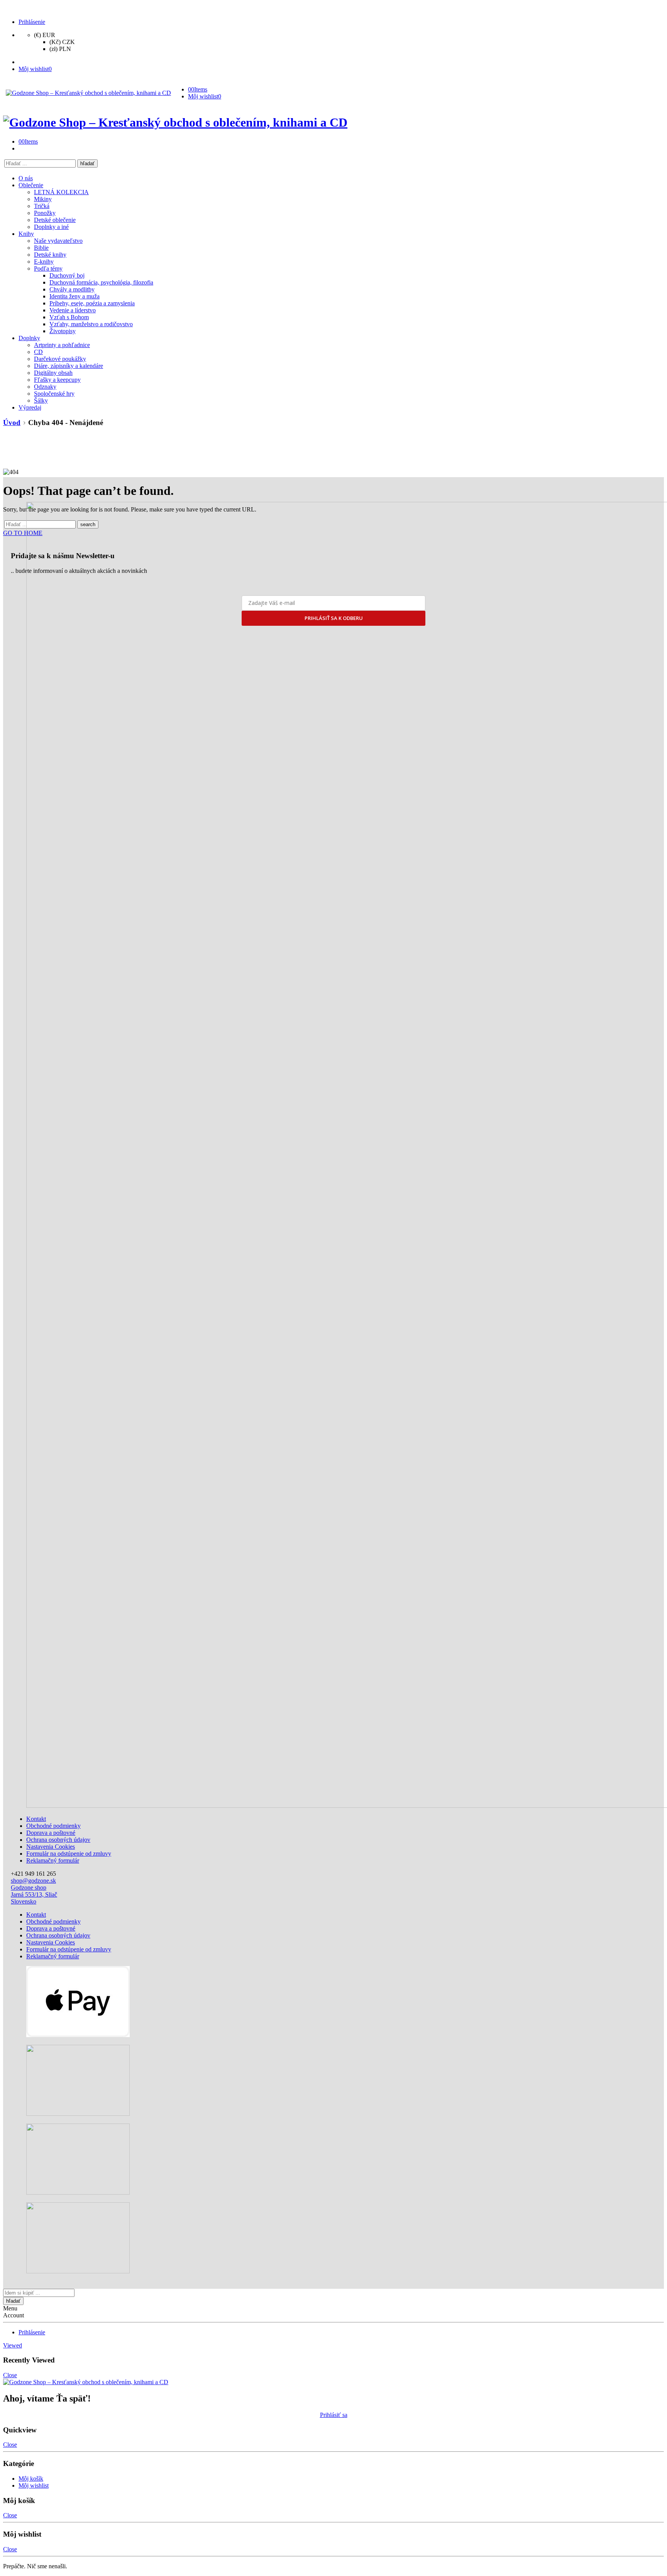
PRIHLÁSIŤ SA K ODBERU (334, 618)
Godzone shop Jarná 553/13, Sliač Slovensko (34, 1894)
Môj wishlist (34, 2485)
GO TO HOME (23, 533)
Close (10, 2375)
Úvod (12, 423)
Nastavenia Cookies (51, 1847)
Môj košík (31, 2479)
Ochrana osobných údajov (58, 1840)
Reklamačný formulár (53, 1860)
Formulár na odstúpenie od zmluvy (69, 1854)
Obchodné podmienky (53, 1826)
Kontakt (36, 1819)
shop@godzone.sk (33, 1881)
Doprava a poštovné (51, 1833)
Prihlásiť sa (334, 2415)
